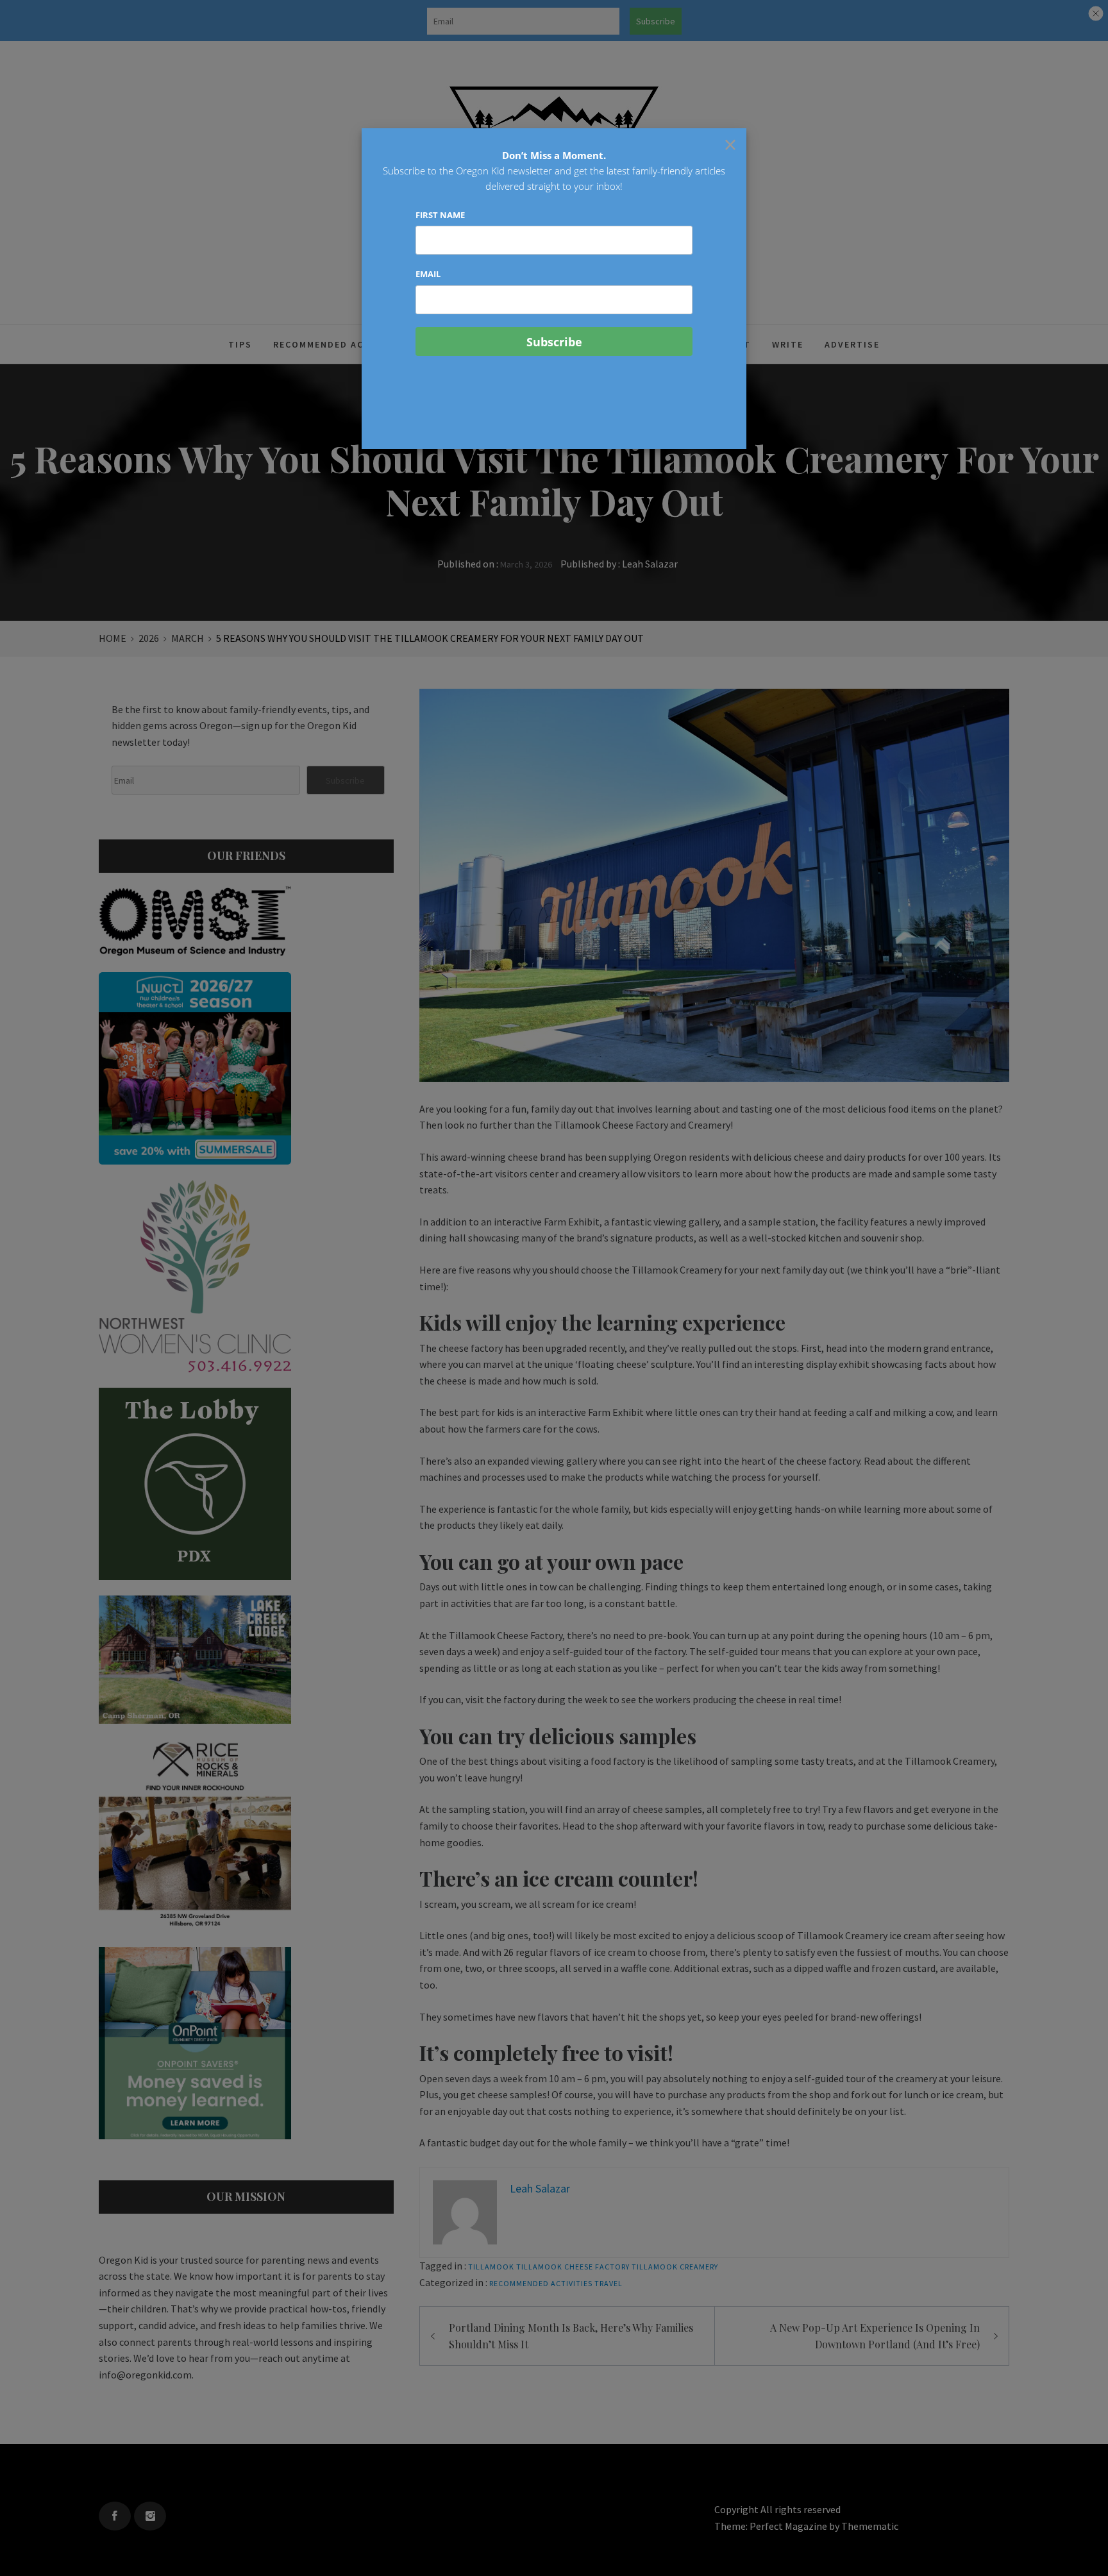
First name (440, 215)
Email (428, 274)
